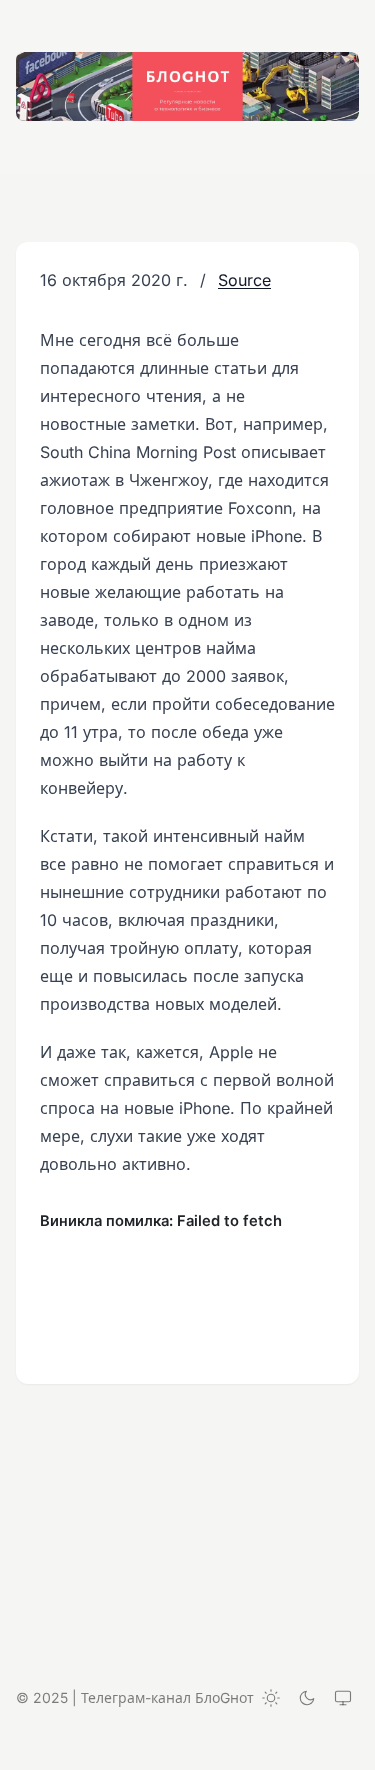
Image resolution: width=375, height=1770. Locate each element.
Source (244, 280)
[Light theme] (271, 1698)
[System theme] (343, 1698)
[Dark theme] (307, 1698)
